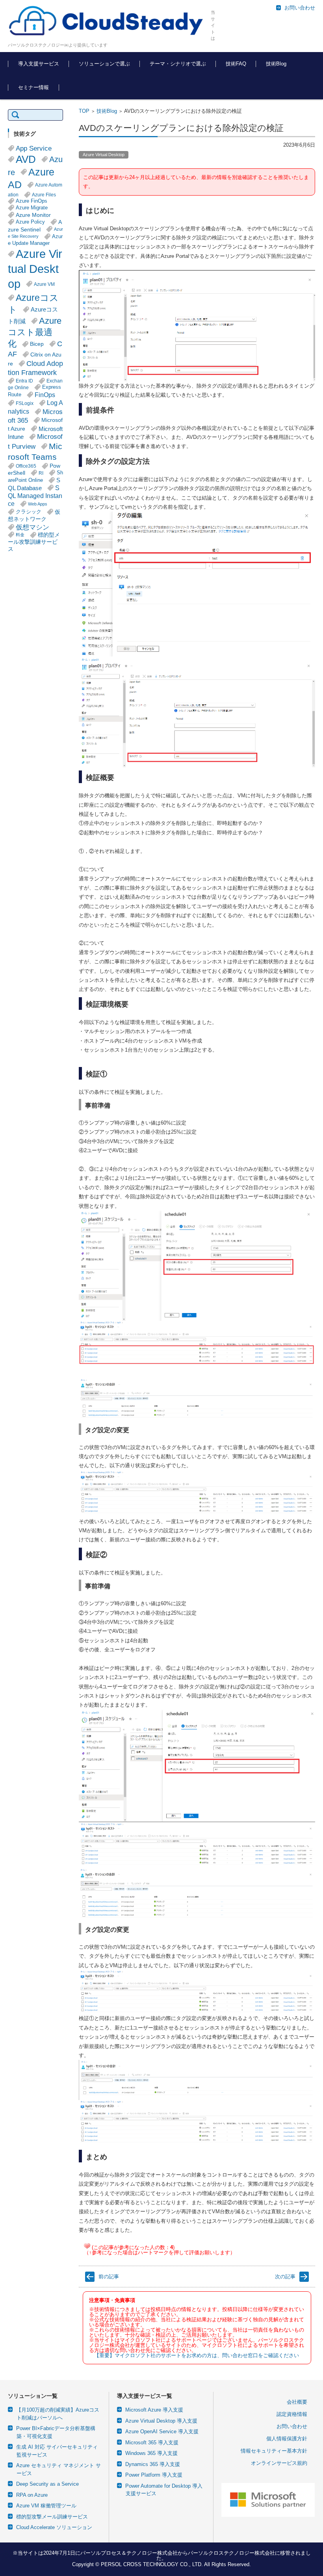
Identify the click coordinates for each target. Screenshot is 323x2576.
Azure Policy (30, 222)
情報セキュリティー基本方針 (274, 2451)
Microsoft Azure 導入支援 (154, 2410)
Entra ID (24, 381)
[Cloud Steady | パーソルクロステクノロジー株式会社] (106, 21)
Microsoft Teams (35, 451)
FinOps (45, 395)
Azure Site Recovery (35, 233)
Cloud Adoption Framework (35, 368)
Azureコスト (33, 304)
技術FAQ (236, 64)
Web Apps (38, 504)
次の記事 (285, 2277)
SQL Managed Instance (35, 496)
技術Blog (276, 64)
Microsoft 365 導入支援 (152, 2443)
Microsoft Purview (35, 442)
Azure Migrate (32, 208)
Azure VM (44, 284)
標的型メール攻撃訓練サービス (34, 542)
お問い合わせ (292, 2426)
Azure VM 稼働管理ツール (46, 2506)
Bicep (37, 344)
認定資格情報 (292, 2414)
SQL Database (34, 484)
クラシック (29, 512)
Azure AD (31, 178)
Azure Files (44, 195)
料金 (20, 535)
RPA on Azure (32, 2495)
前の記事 (109, 2277)
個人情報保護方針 (287, 2439)
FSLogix (25, 403)
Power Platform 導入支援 (154, 2475)
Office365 (26, 466)
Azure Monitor (33, 215)
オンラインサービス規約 (279, 2463)
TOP (84, 111)
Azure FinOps (32, 201)
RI (41, 473)
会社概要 (297, 2402)
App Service (34, 148)
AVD (26, 159)
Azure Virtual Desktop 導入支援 (161, 2421)
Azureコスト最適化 (35, 332)
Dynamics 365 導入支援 (153, 2464)
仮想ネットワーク (34, 516)
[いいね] (87, 2246)
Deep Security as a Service (47, 2484)
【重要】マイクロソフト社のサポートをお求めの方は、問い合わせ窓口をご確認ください (197, 2355)
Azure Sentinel (35, 226)
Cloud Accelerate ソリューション (54, 2527)
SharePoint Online (35, 477)
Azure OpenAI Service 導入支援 (162, 2431)
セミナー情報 (33, 87)
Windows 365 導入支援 (151, 2453)
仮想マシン (32, 527)
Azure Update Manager (35, 240)
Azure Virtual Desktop (104, 155)
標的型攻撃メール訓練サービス (52, 2517)
